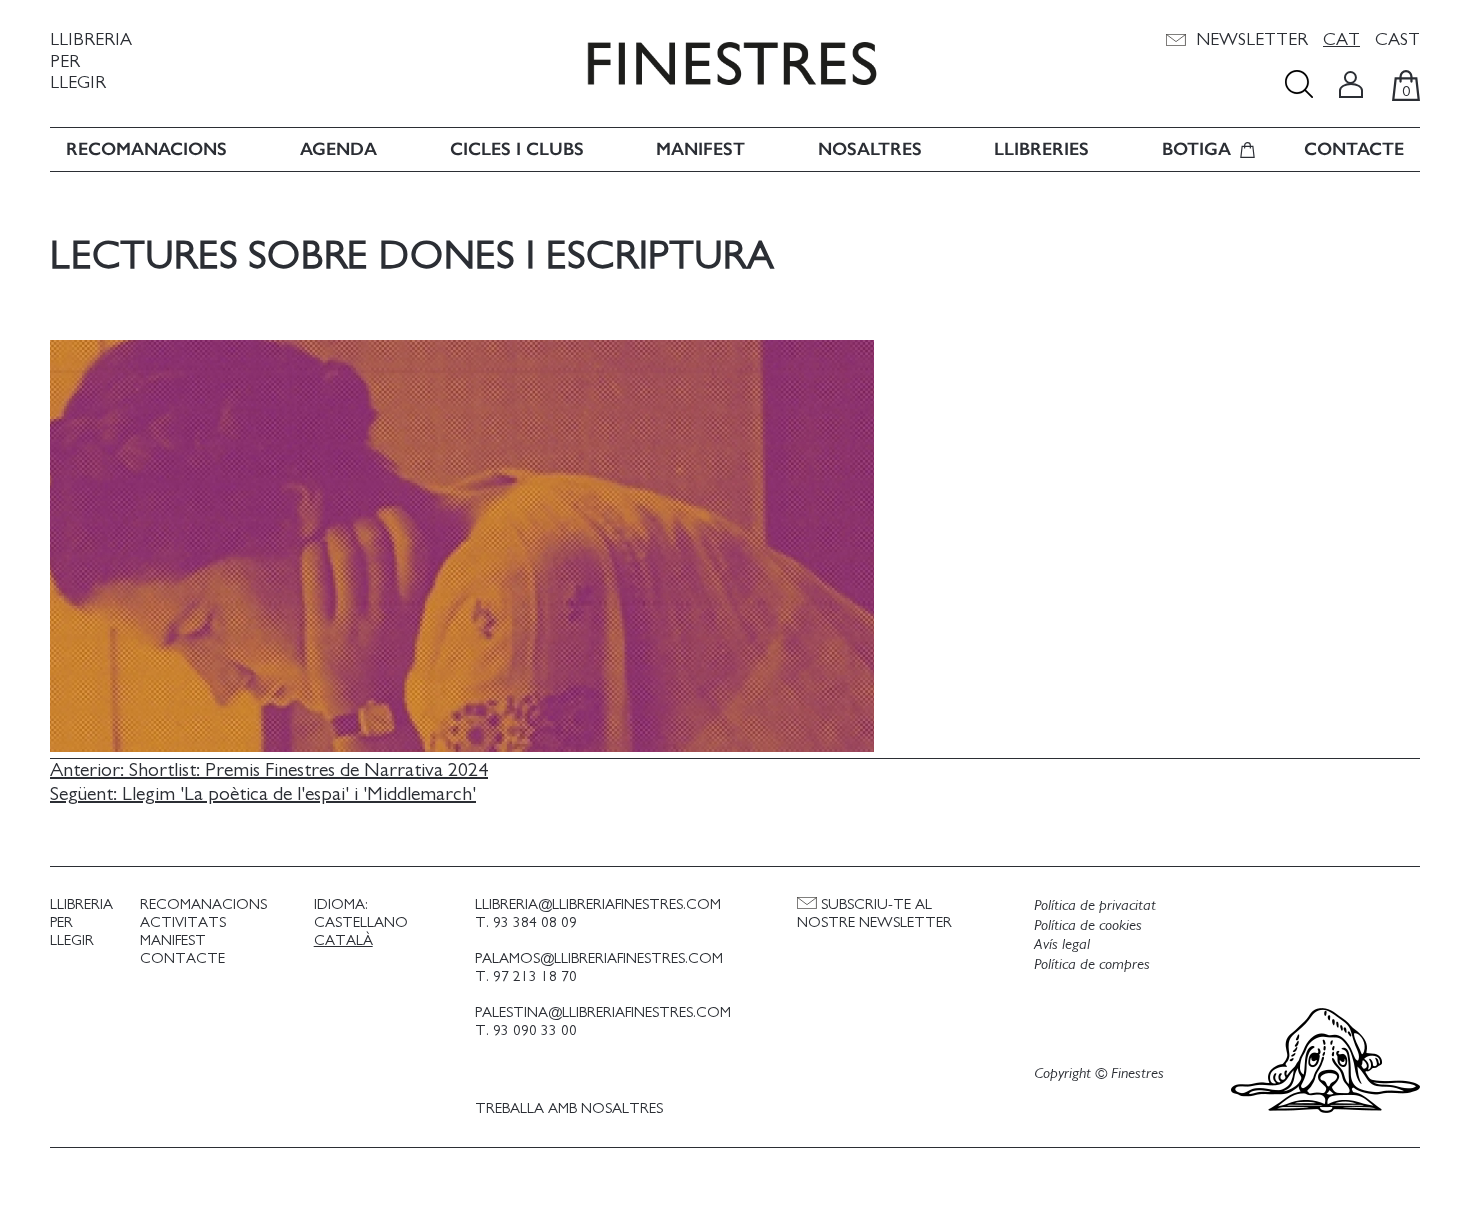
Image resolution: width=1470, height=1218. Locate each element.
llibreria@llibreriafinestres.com (598, 904)
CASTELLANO (361, 922)
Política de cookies (1088, 925)
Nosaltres (870, 149)
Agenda (338, 149)
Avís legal (1062, 944)
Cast (1397, 40)
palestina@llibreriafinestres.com (603, 1012)
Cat (1341, 40)
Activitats (183, 922)
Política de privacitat (1095, 905)
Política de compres (1092, 964)
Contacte (1354, 149)
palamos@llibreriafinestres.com (599, 958)
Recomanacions (146, 149)
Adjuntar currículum (748, 851)
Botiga (1196, 149)
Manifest (700, 149)
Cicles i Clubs (517, 149)
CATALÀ (343, 940)
